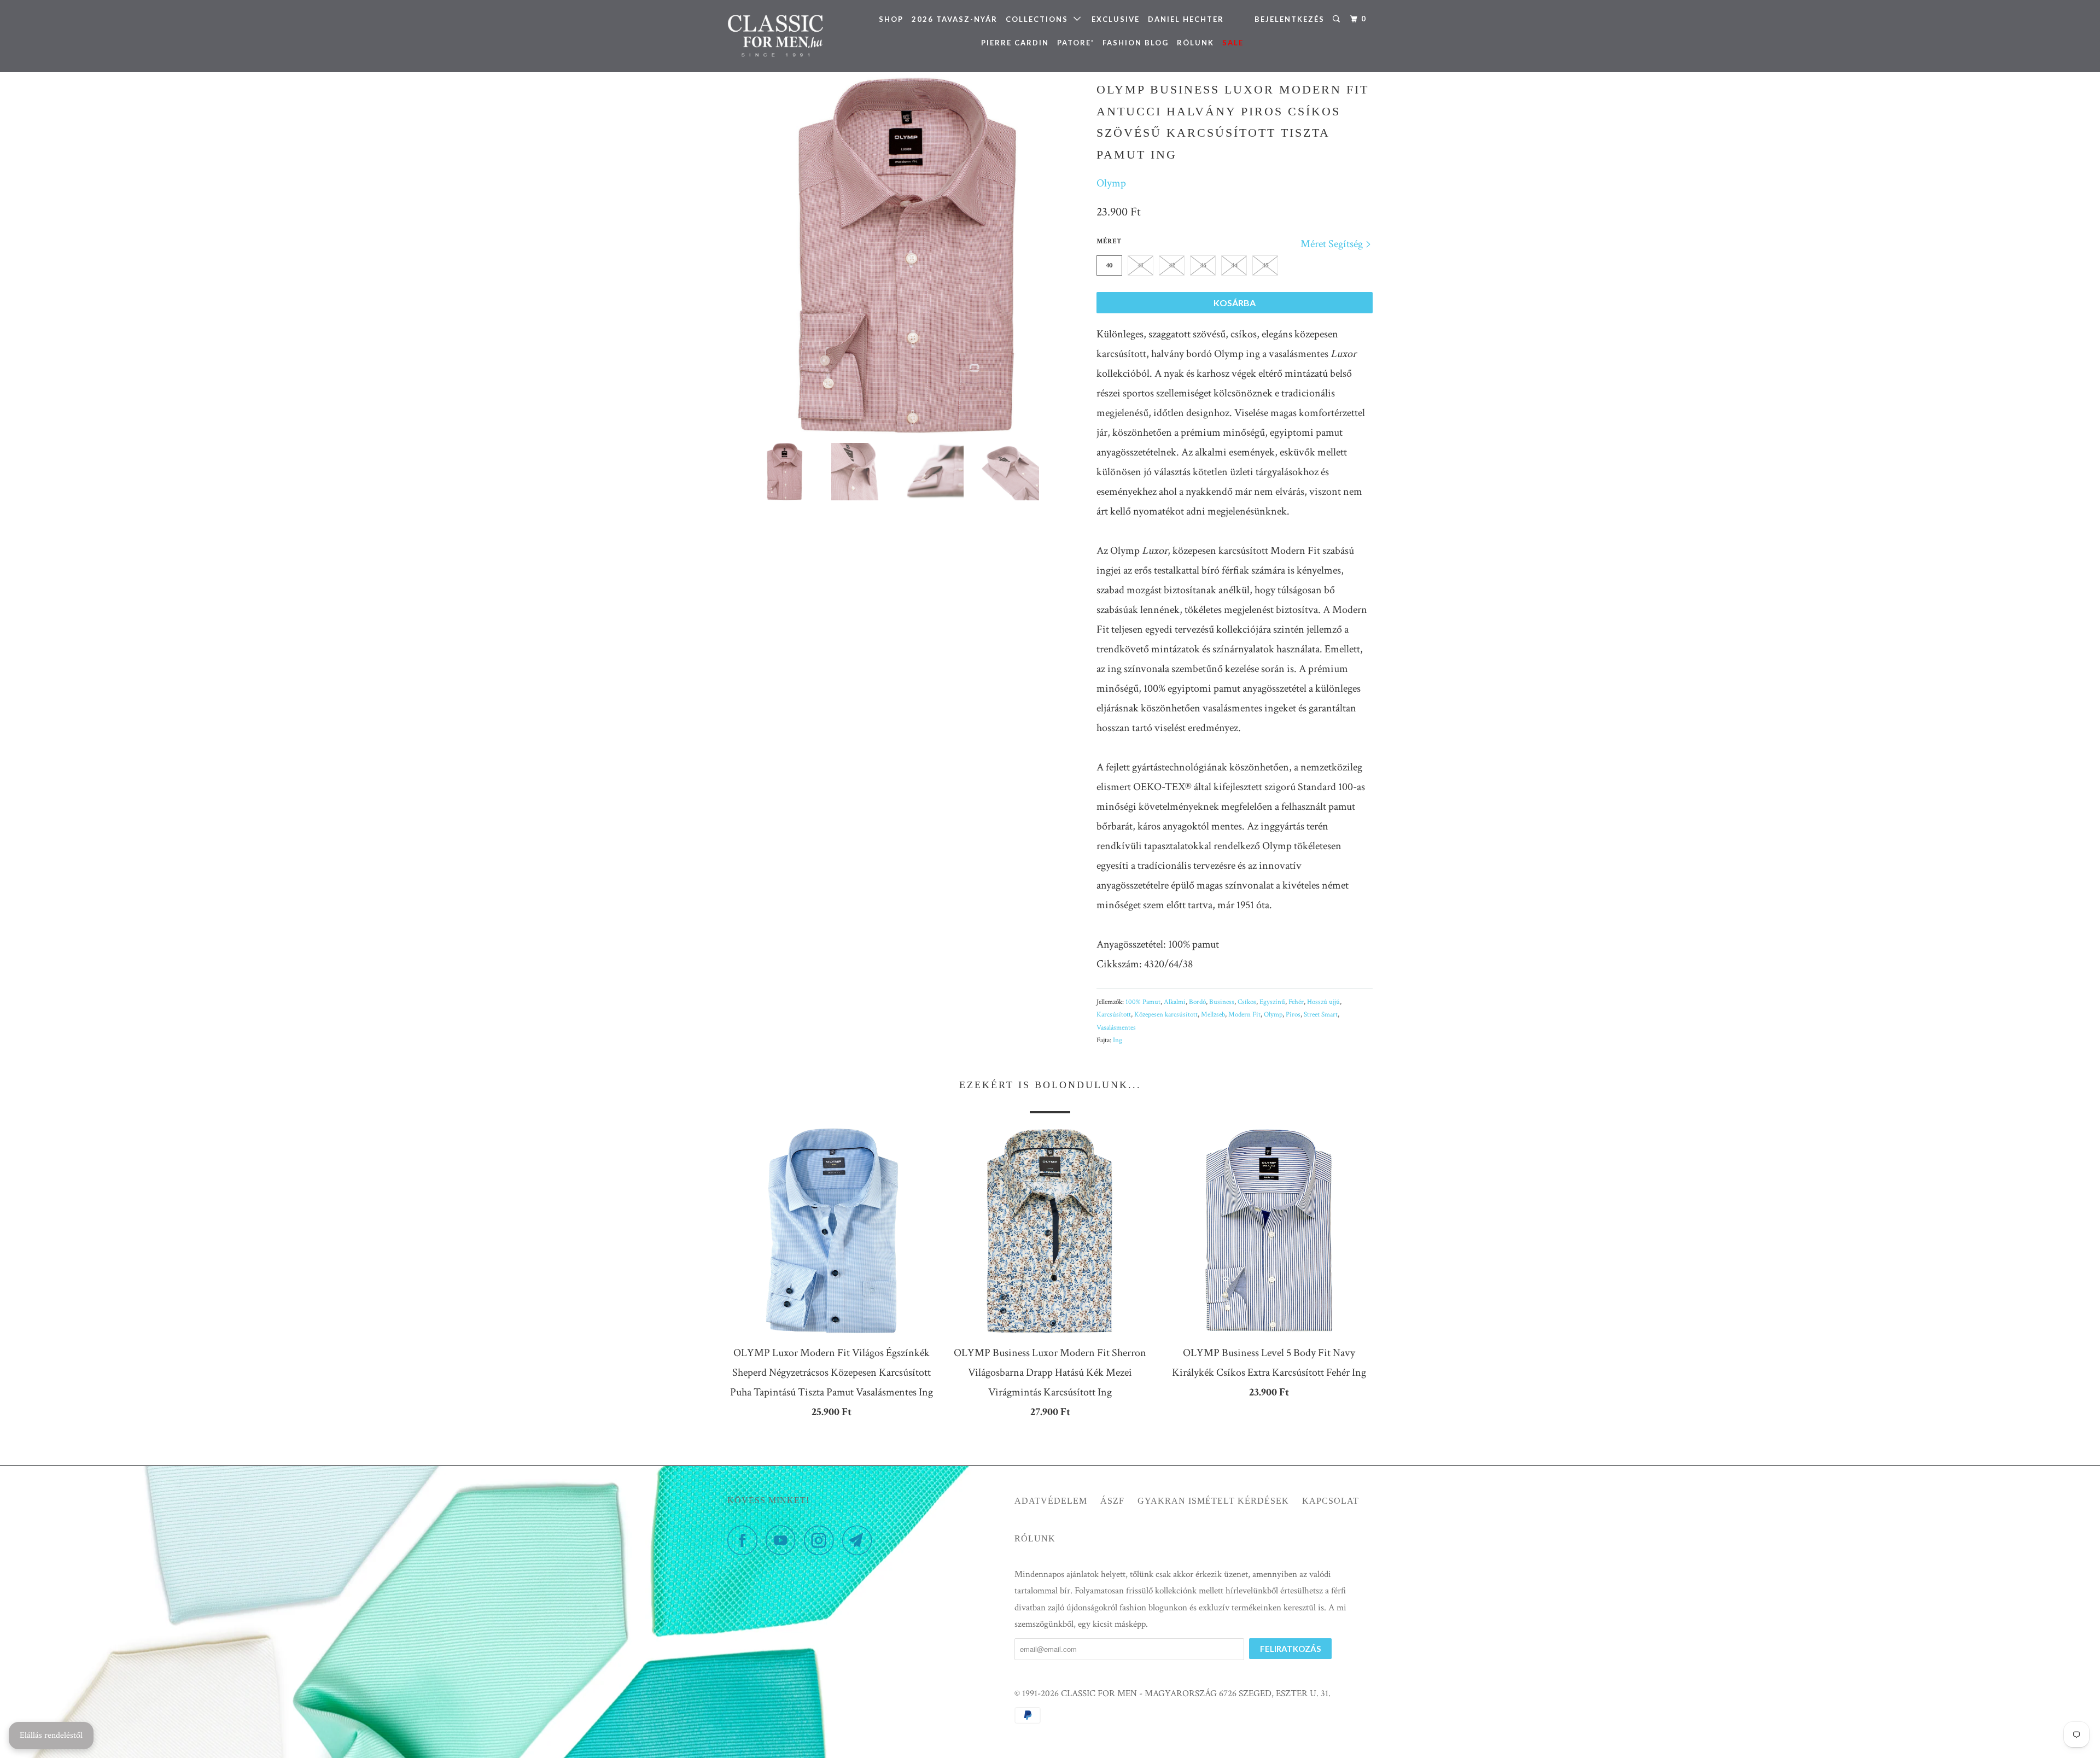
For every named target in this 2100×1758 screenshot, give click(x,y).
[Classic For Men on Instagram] (822, 1540)
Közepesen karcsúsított (1166, 1015)
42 (1172, 265)
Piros (1293, 1015)
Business (1222, 1002)
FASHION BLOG (1136, 43)
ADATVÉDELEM (1051, 1501)
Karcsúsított (1114, 1015)
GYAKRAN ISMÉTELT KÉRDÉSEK (1213, 1501)
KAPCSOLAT (1331, 1501)
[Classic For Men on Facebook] (745, 1540)
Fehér (1296, 1002)
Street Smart (1321, 1015)
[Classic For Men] (783, 36)
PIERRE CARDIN (1015, 43)
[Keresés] (1338, 19)
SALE (1233, 43)
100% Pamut (1143, 1002)
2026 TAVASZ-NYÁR (955, 19)
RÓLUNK (1195, 43)
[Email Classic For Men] (860, 1540)
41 (1141, 265)
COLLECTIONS (1040, 19)
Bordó (1197, 1002)
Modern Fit (1244, 1015)
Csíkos (1247, 1002)
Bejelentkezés (1290, 19)
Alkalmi (1175, 1002)
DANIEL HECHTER (1186, 19)
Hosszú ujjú (1323, 1002)
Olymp (1111, 183)
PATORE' (1076, 43)
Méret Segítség (1333, 244)
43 (1203, 265)
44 (1234, 265)
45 (1265, 265)
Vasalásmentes (1116, 1028)
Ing (1118, 1040)
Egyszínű (1272, 1002)
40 (1109, 265)
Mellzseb (1213, 1015)
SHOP (891, 19)
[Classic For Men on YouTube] (784, 1540)
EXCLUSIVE (1116, 19)
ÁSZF (1112, 1501)
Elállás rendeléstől (51, 1735)
